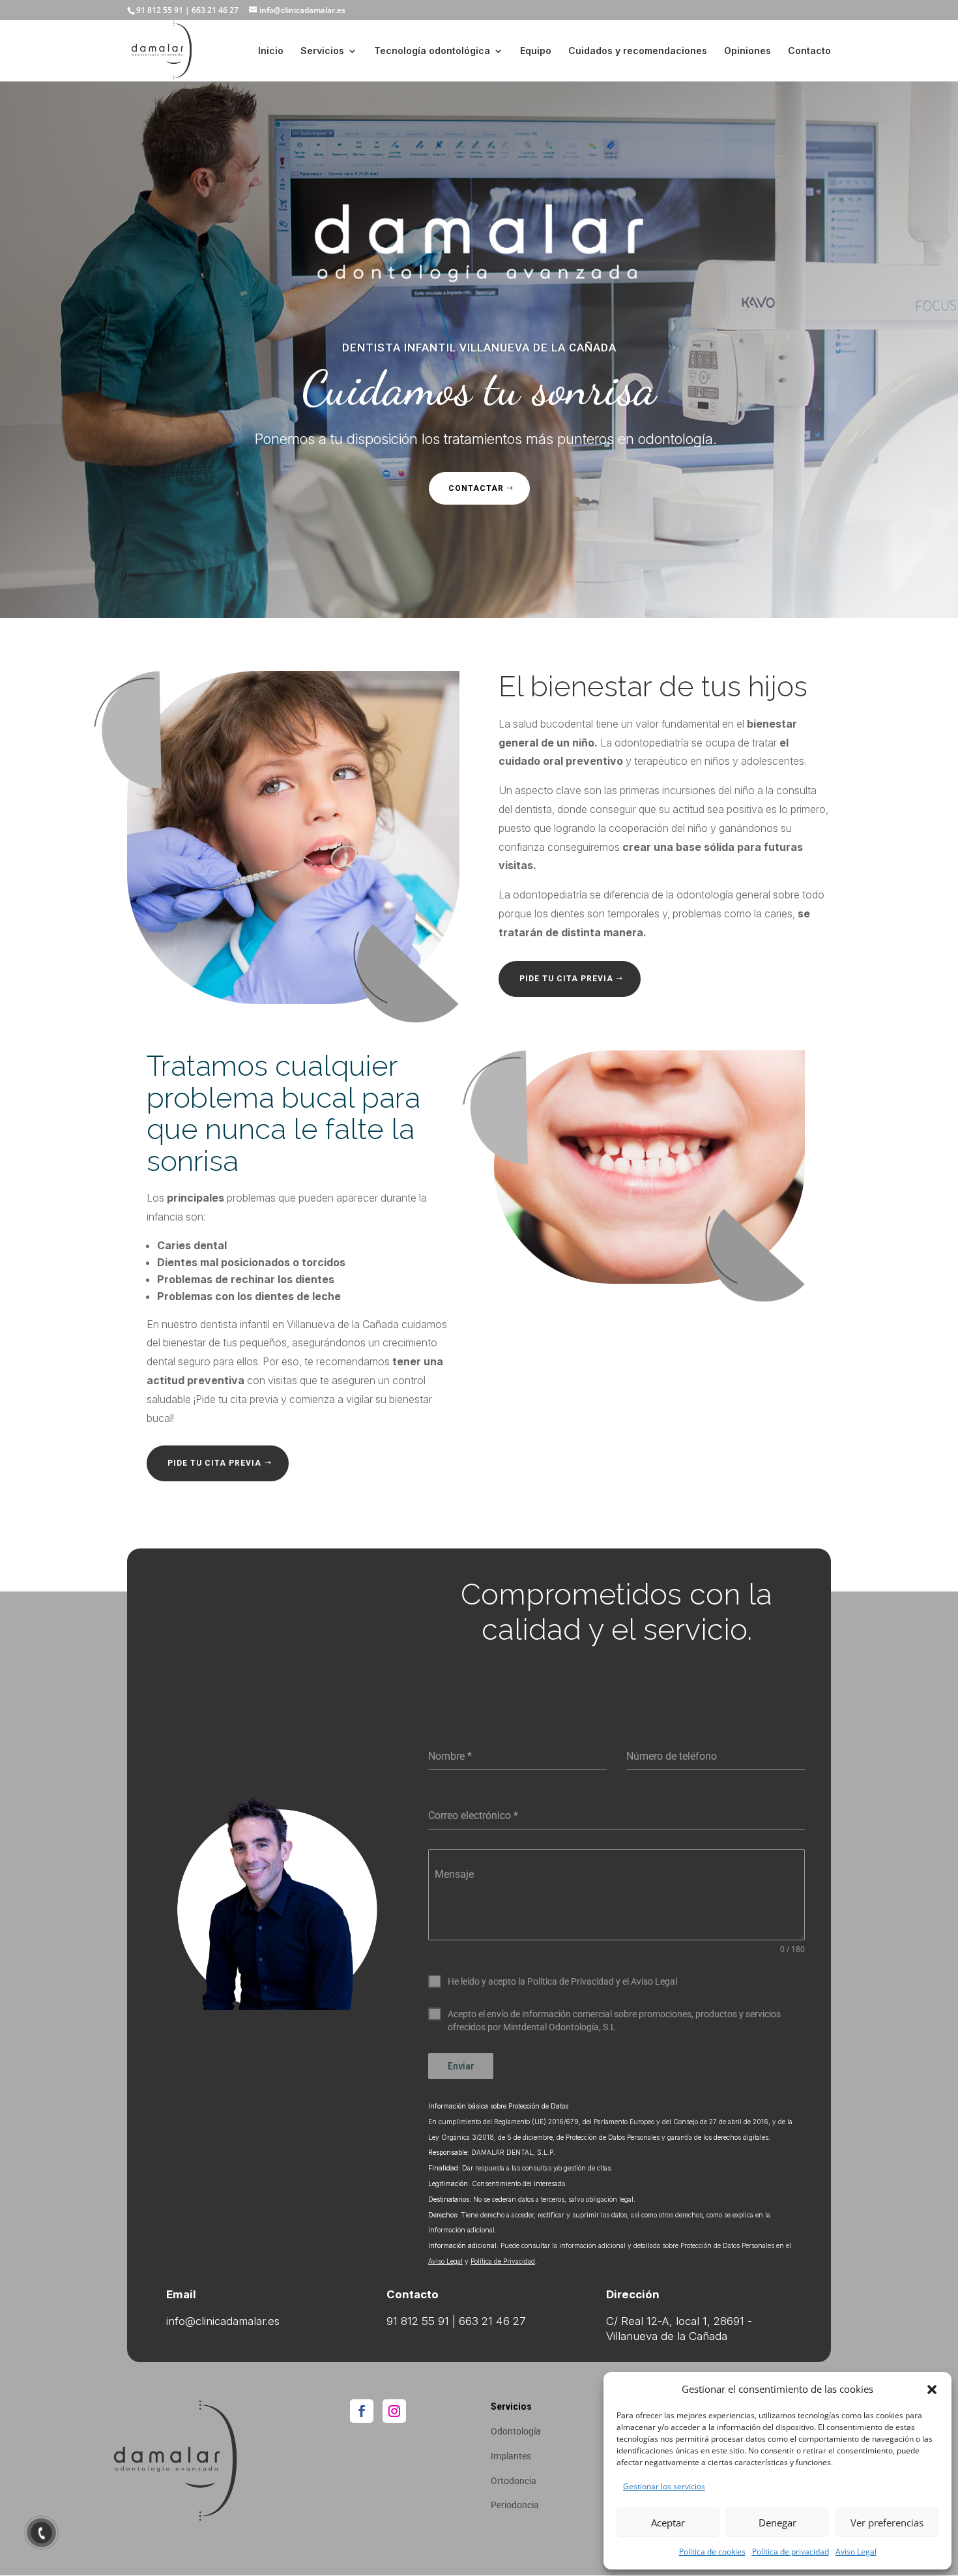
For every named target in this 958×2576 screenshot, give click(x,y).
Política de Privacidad (503, 2261)
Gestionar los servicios (664, 2486)
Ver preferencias (887, 2523)
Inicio (271, 51)
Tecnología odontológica (432, 51)
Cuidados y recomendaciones (638, 51)
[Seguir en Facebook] (362, 2411)
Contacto (809, 51)
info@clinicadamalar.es (223, 2321)
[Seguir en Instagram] (394, 2411)
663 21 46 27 (215, 10)
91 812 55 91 (160, 10)
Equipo (536, 51)
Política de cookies (712, 2552)
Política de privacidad (791, 2552)
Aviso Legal (856, 2552)
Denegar (777, 2523)
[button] (932, 2390)
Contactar (476, 488)
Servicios (322, 51)
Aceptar (668, 2523)
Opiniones (748, 51)
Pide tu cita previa (566, 979)
